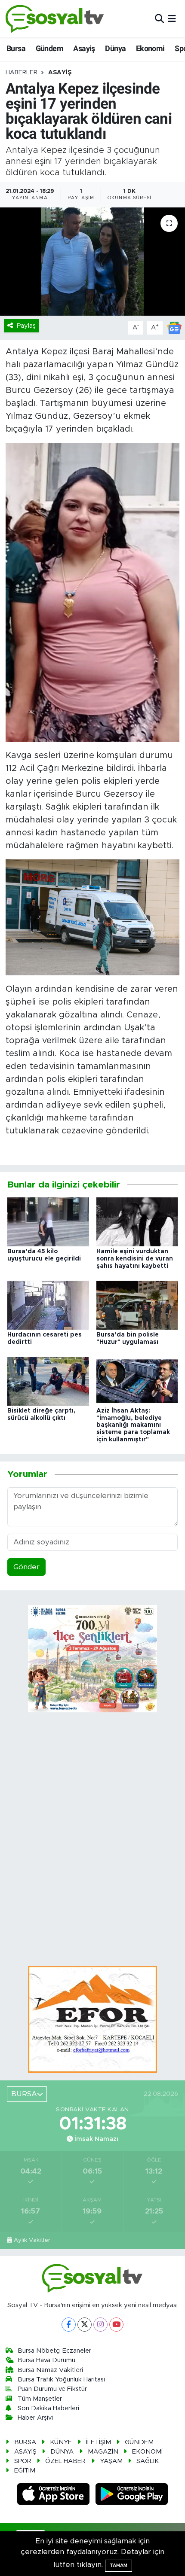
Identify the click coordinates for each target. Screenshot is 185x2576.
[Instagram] (100, 2325)
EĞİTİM (25, 2471)
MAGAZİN (103, 2452)
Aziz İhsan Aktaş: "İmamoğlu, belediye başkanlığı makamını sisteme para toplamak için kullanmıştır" (133, 1425)
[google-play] (132, 2495)
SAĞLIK (148, 2461)
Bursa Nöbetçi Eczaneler (54, 2351)
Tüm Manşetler (40, 2399)
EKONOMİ (147, 2452)
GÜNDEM (139, 2442)
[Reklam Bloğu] (92, 2019)
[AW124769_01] (93, 917)
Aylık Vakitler (32, 2240)
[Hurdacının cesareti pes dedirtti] (48, 1305)
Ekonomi (150, 48)
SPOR (23, 2461)
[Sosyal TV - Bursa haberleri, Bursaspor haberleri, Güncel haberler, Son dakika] (55, 19)
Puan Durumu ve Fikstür (52, 2389)
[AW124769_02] (93, 592)
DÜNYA (62, 2452)
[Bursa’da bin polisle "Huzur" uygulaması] (137, 1305)
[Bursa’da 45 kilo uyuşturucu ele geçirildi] (48, 1221)
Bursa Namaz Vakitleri (50, 2370)
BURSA (25, 2442)
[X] (85, 2325)
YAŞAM (111, 2461)
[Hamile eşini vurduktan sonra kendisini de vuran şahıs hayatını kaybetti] (137, 1221)
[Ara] (159, 19)
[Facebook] (69, 2325)
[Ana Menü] (172, 19)
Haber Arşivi (35, 2418)
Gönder (26, 1567)
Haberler (22, 73)
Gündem (49, 48)
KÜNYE (61, 2442)
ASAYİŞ (60, 73)
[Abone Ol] (174, 327)
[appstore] (55, 2495)
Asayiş (84, 48)
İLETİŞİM (99, 2442)
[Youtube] (116, 2325)
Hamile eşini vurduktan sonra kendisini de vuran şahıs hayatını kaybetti (135, 1259)
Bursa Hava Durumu (46, 2360)
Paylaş (26, 326)
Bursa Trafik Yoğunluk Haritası (61, 2380)
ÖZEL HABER (65, 2461)
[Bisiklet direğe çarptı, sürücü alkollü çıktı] (48, 1381)
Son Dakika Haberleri (48, 2408)
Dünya (115, 48)
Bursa (16, 48)
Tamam (119, 2565)
